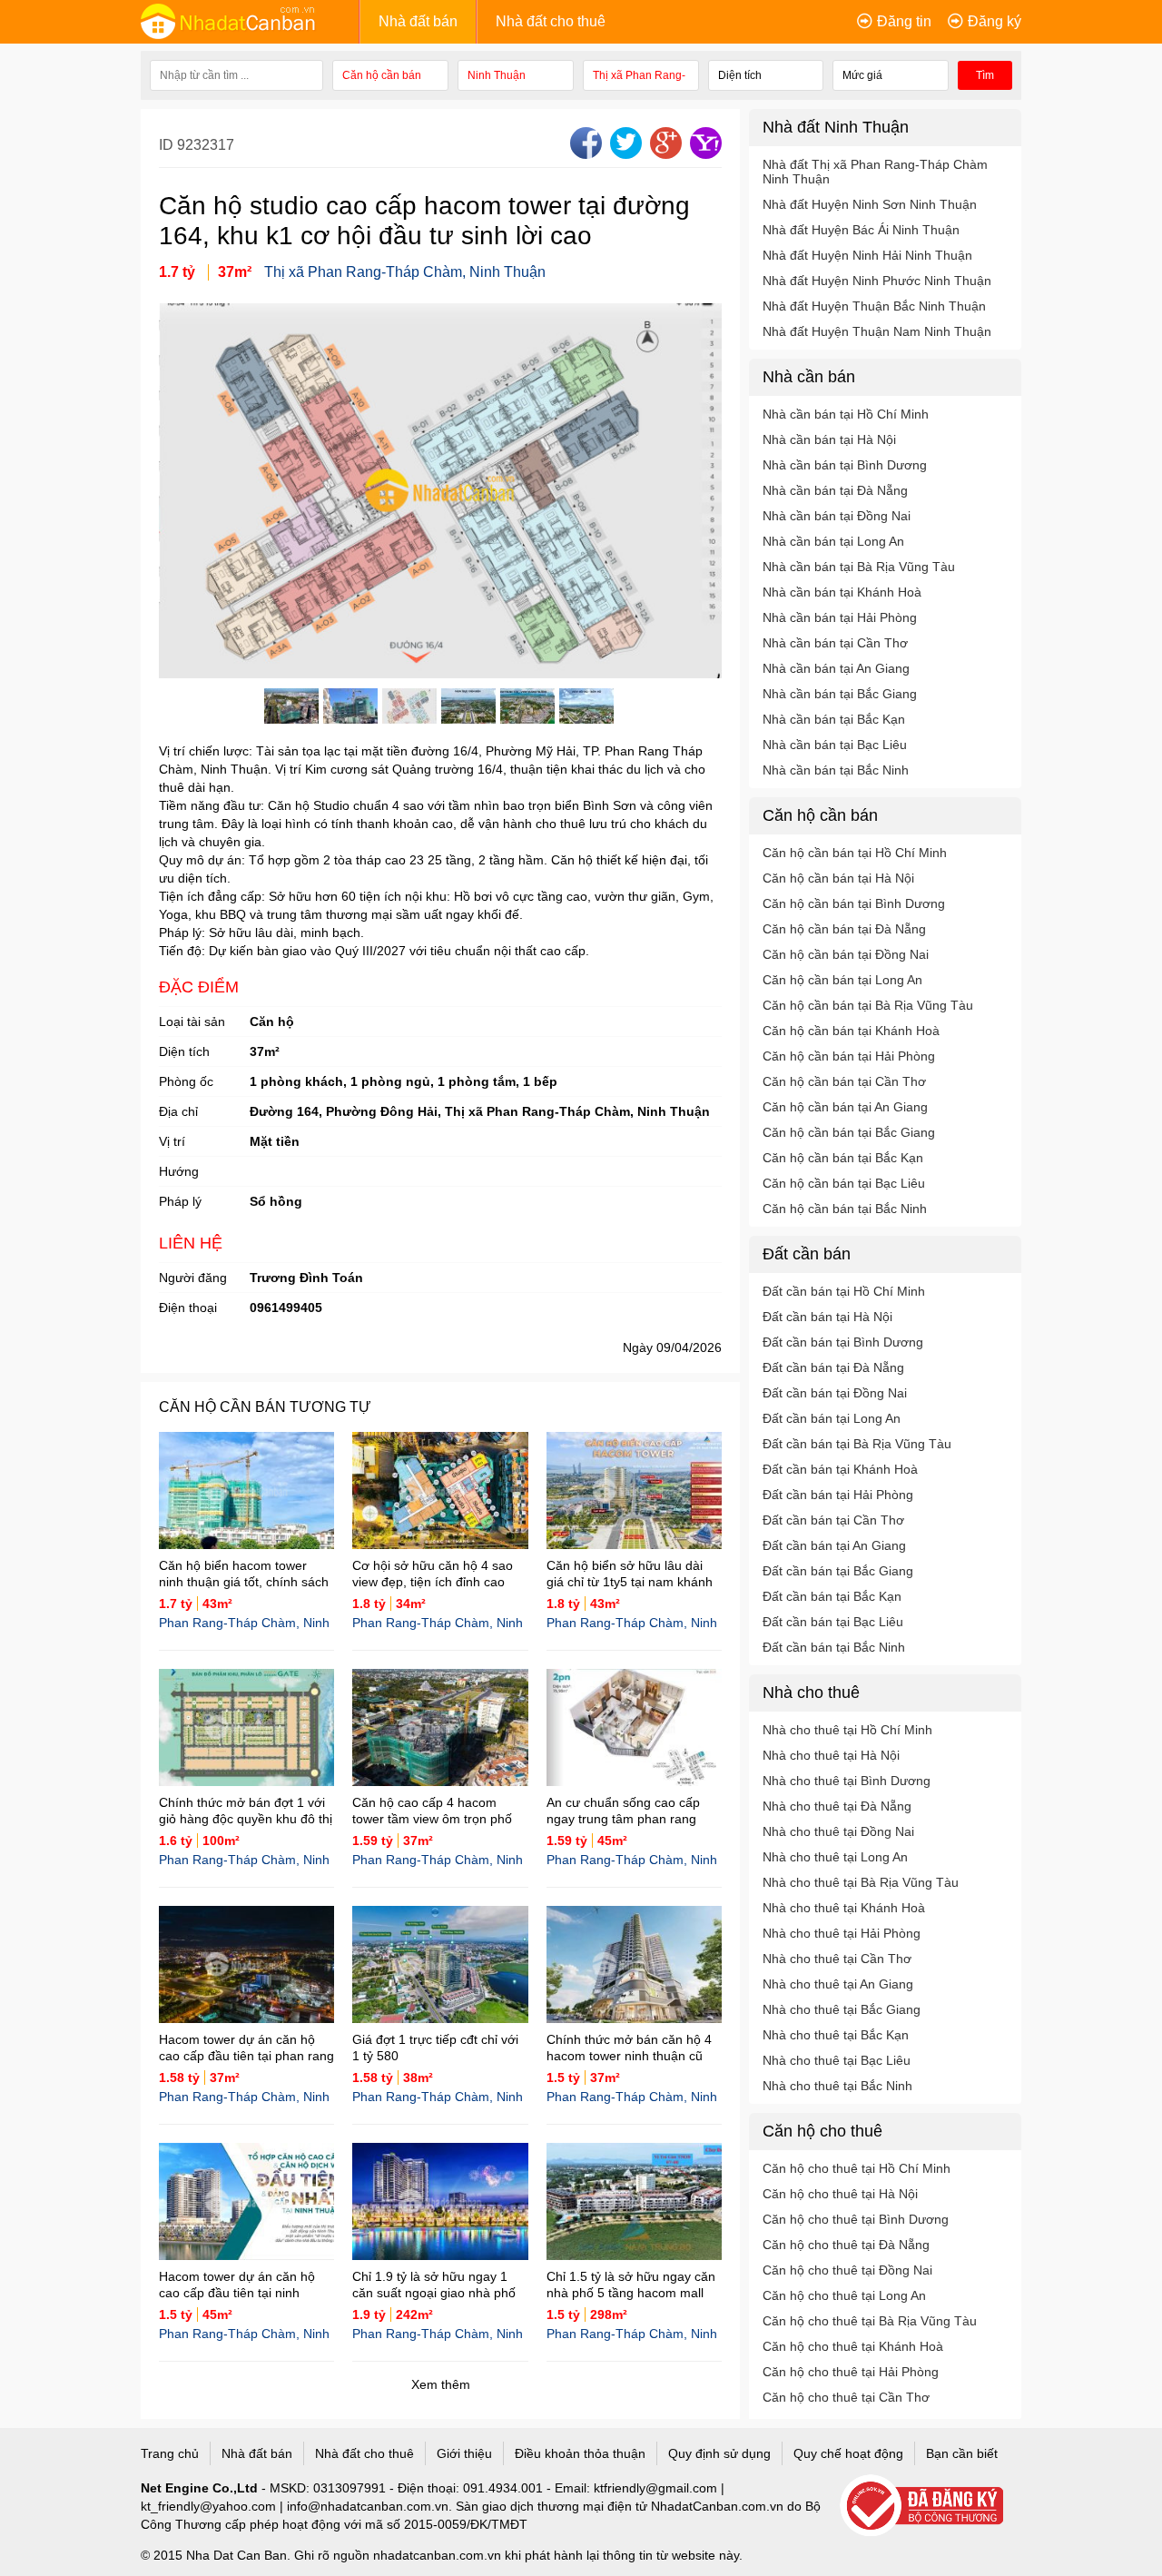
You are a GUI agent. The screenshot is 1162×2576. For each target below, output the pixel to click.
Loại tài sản (192, 1022)
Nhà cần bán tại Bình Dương (845, 465)
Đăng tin (904, 21)
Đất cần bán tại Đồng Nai (835, 1393)
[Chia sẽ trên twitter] (624, 154)
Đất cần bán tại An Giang (834, 1545)
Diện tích (184, 1051)
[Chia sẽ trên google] (664, 154)
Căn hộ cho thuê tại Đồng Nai (847, 2270)
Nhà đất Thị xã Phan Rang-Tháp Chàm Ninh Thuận (875, 172)
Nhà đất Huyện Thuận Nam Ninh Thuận (877, 331)
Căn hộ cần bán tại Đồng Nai (846, 954)
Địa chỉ (178, 1111)
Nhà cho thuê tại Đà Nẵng (837, 1806)
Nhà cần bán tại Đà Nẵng (835, 490)
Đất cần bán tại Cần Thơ (833, 1520)
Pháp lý (180, 1201)
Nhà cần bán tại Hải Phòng (840, 617)
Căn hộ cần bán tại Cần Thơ (844, 1081)
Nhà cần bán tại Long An (833, 541)
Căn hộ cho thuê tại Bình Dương (856, 2219)
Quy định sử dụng (719, 2453)
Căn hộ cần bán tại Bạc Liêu (844, 1183)
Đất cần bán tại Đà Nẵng (833, 1367)
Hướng (179, 1171)
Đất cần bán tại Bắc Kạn (832, 1596)
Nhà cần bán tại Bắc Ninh (836, 770)
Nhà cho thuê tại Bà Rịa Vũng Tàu (861, 1882)
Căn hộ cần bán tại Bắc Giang (849, 1132)
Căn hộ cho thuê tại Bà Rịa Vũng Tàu (870, 2321)
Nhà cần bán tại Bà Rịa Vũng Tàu (859, 567)
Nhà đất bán (418, 21)
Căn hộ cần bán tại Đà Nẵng (844, 929)
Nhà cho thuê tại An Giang (838, 1984)
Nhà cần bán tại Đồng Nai (837, 516)
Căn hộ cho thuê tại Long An (844, 2295)
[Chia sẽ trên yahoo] (704, 154)
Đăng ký (995, 21)
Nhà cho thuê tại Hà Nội (831, 1755)
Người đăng (193, 1278)
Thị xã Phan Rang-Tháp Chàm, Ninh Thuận (405, 272)
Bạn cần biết (962, 2453)
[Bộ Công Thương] (931, 2507)
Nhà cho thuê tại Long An (835, 1857)
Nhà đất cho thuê (551, 21)
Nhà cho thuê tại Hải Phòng (842, 1933)
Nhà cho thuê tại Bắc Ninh (837, 2086)
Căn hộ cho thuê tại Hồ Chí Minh (857, 2168)
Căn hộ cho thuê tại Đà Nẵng (846, 2245)
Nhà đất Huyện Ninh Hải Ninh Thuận (867, 255)
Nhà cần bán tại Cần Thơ (835, 643)
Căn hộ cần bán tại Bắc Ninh (845, 1209)
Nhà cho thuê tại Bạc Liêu (837, 2060)
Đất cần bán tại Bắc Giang (838, 1571)
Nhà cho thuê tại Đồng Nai (838, 1831)
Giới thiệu (464, 2453)
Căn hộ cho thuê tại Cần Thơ (846, 2397)
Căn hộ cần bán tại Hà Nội (838, 878)
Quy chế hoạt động (848, 2453)
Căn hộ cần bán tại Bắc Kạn (843, 1158)
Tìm (985, 75)
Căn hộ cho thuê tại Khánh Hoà (853, 2346)
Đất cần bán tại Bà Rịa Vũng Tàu (857, 1444)
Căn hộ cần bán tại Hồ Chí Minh (855, 853)
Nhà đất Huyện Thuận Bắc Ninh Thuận (874, 306)
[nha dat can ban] (250, 21)
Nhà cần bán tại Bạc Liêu (835, 745)
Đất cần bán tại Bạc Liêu (833, 1622)
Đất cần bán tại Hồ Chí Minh (844, 1291)
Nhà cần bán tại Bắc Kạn (834, 719)
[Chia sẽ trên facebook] (584, 154)
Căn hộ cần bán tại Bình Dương (854, 903)
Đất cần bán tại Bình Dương (843, 1342)
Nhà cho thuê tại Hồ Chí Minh (847, 1730)
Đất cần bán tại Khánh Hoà (840, 1469)
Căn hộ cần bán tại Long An (842, 980)
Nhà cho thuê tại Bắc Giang (842, 2009)
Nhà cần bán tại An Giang (836, 668)
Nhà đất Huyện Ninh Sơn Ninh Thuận (870, 204)
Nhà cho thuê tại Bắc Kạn (836, 2035)
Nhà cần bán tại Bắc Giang (840, 694)
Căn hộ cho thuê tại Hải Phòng (851, 2372)
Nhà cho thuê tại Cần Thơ (837, 1959)
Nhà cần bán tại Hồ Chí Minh (846, 414)
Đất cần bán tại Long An (832, 1418)
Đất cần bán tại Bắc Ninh (834, 1647)
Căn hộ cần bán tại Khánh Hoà (851, 1031)
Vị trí (172, 1141)
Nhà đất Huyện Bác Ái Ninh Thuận (861, 230)
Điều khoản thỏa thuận (580, 2453)
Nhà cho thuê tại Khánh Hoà (844, 1908)
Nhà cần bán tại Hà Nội (829, 439)
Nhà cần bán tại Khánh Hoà (842, 592)
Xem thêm (441, 2384)
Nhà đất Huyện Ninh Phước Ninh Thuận (877, 281)
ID (168, 145)
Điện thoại (188, 1308)
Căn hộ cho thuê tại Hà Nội (840, 2194)
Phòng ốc (186, 1081)
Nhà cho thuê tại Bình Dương (847, 1781)
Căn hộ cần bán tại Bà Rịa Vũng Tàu (868, 1005)
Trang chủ (170, 2453)
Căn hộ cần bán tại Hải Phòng (849, 1056)
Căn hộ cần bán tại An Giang (845, 1107)
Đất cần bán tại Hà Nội (827, 1317)
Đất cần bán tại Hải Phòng (838, 1495)
